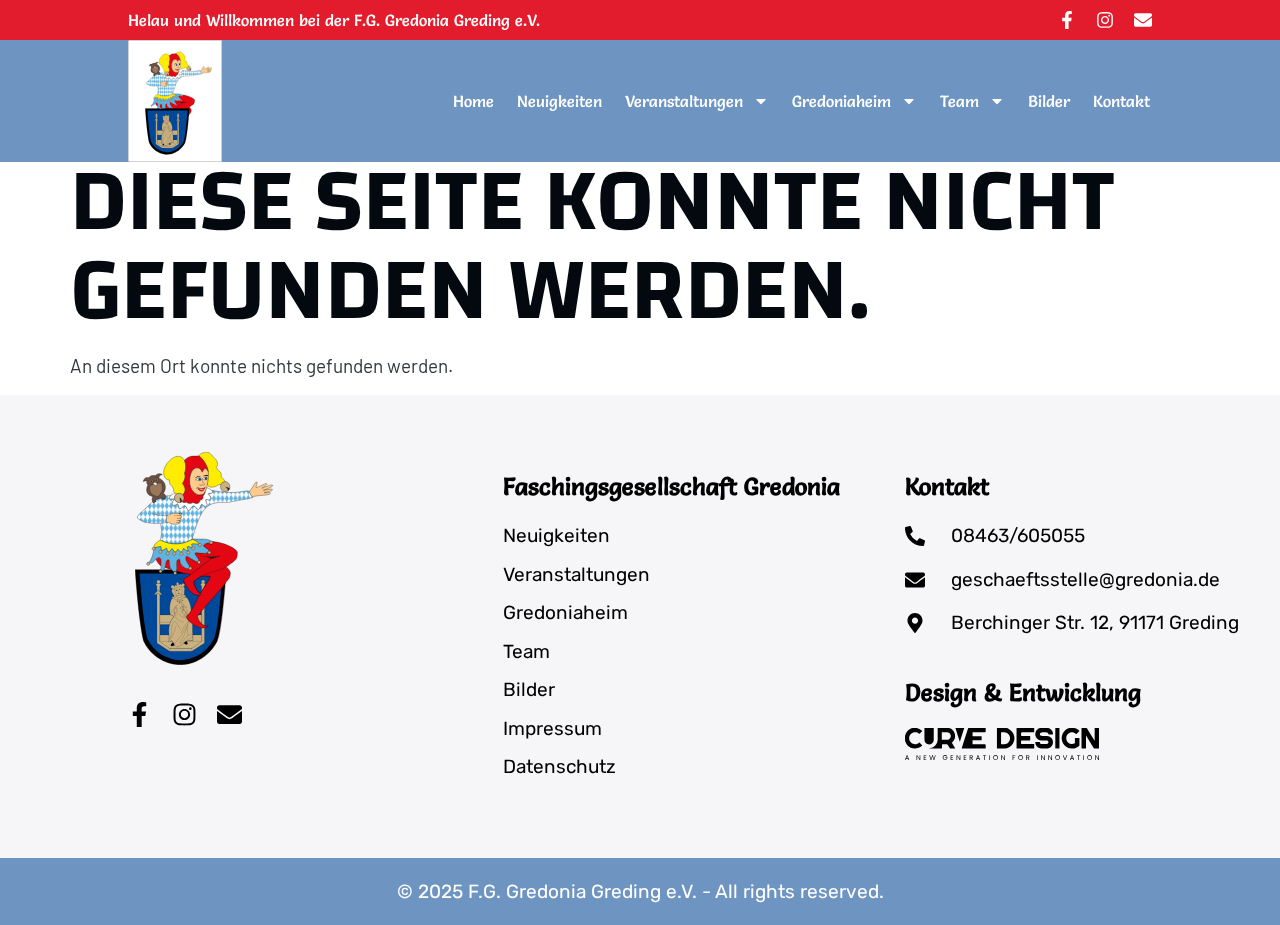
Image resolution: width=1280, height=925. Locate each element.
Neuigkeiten (559, 101)
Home (473, 101)
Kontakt (1121, 101)
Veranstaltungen (684, 101)
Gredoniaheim (841, 101)
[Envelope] (1143, 20)
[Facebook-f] (1067, 20)
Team (959, 101)
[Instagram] (1105, 20)
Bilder (1049, 101)
